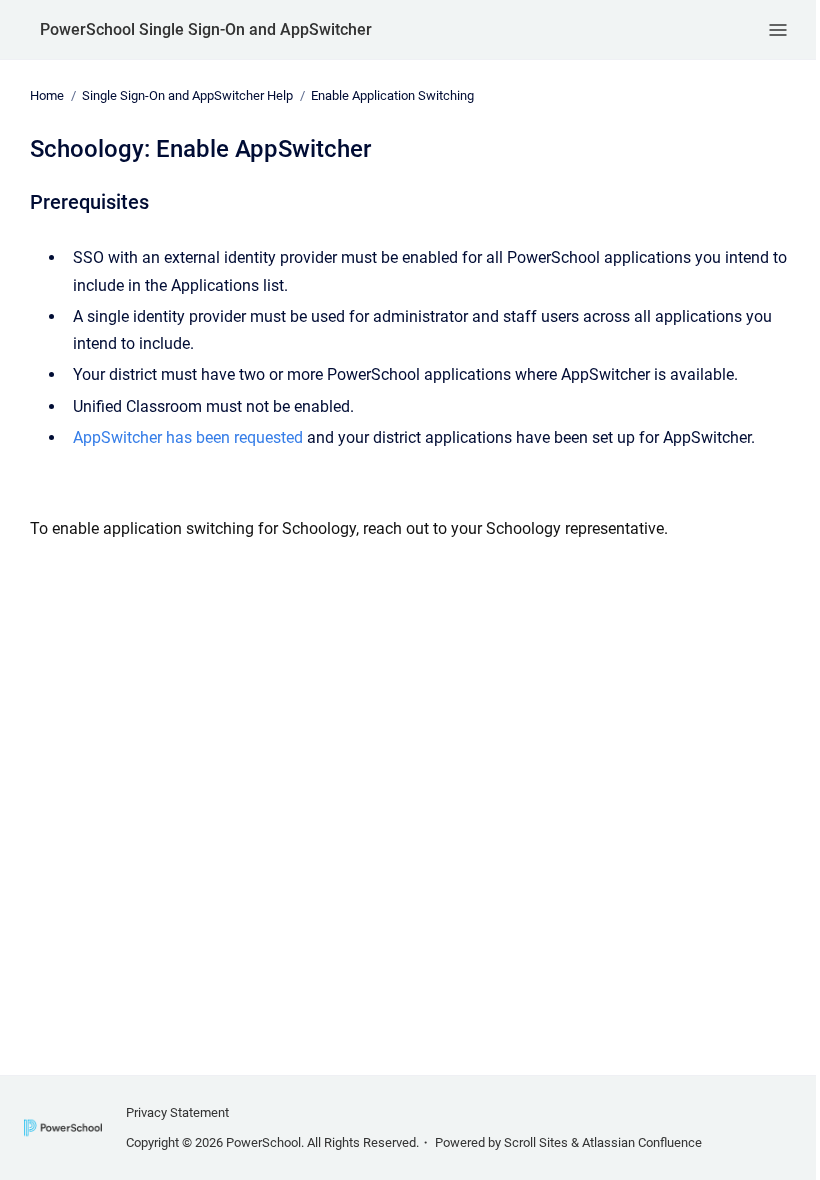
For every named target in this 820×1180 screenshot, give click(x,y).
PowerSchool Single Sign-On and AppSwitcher (206, 29)
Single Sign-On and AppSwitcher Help (187, 95)
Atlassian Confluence (642, 1142)
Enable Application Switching (392, 95)
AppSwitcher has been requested (188, 437)
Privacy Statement (177, 1112)
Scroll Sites (536, 1142)
